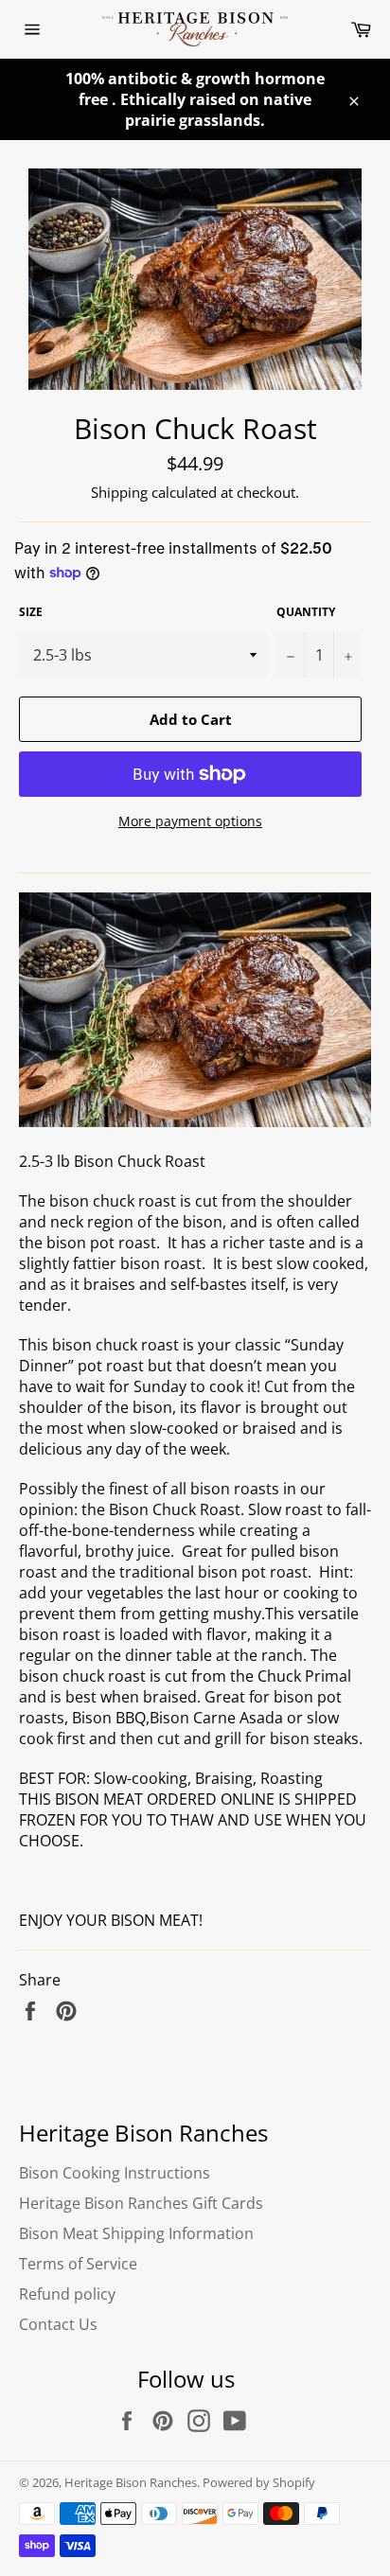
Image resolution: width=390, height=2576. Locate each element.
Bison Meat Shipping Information (136, 2233)
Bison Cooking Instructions (115, 2173)
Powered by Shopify (259, 2482)
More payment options (190, 821)
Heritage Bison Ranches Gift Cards (141, 2203)
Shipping (119, 492)
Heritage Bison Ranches (131, 2482)
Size (31, 612)
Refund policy (67, 2294)
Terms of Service (78, 2264)
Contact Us (58, 2324)
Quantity (306, 612)
